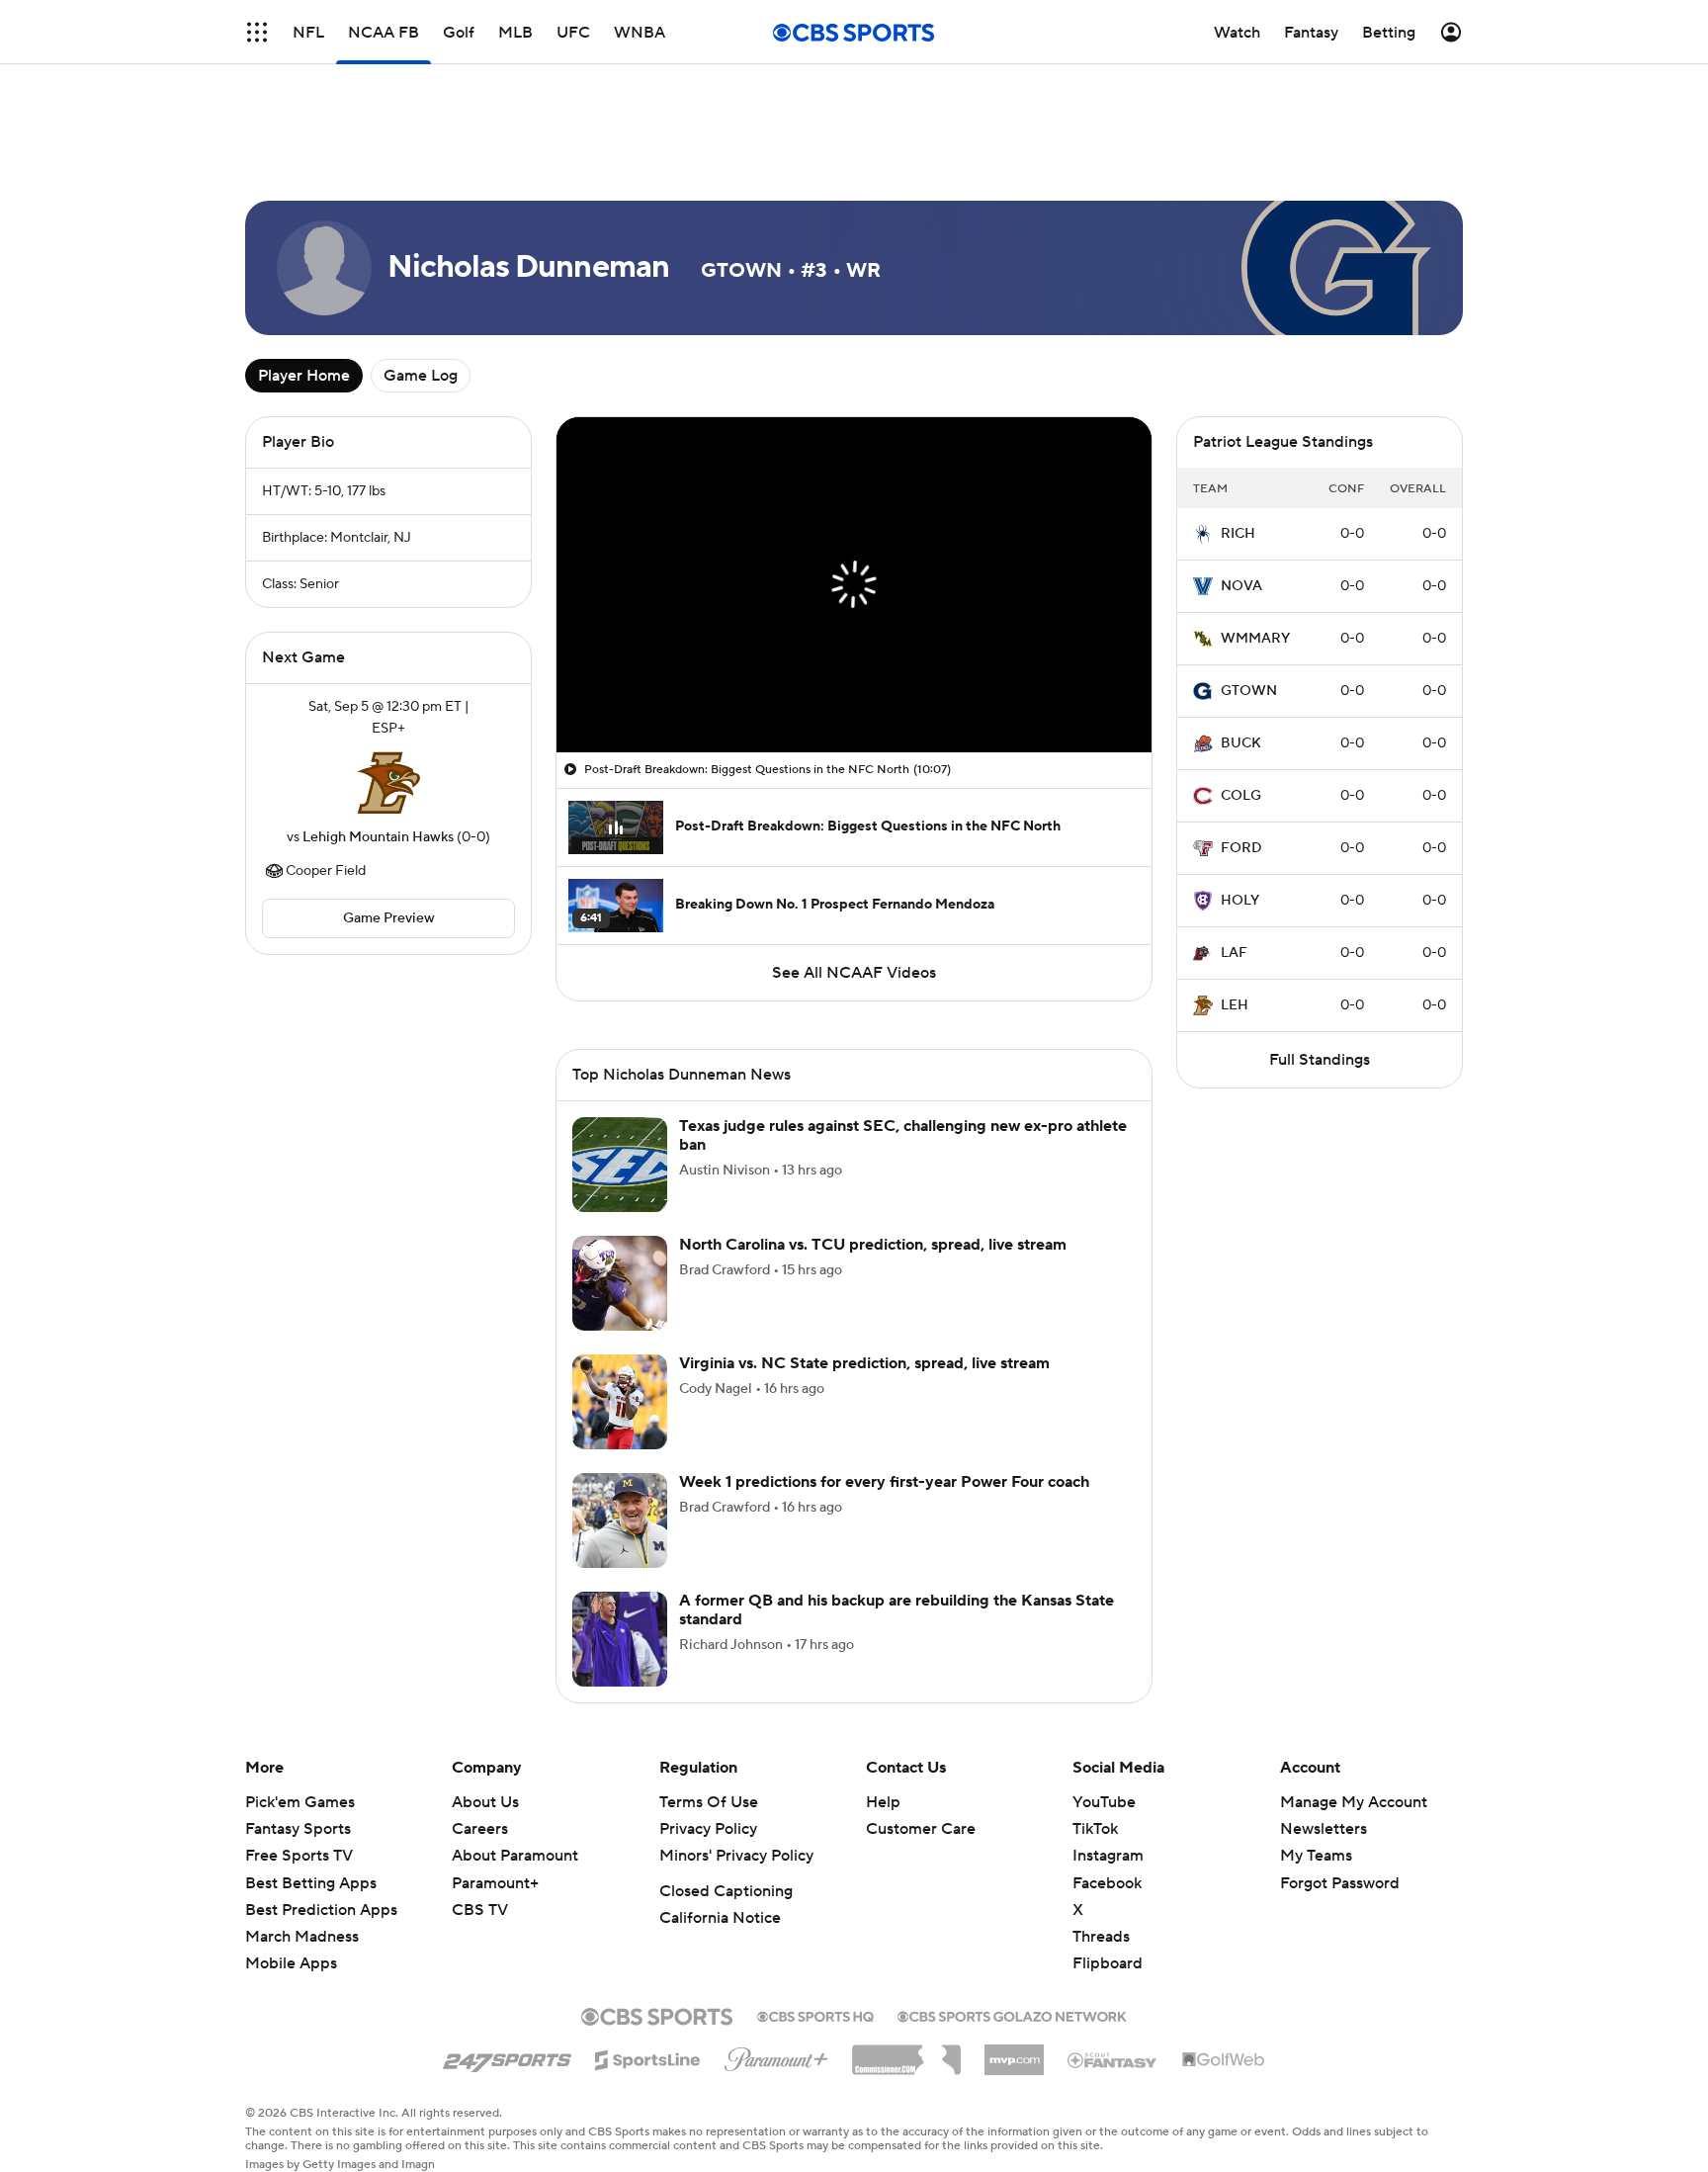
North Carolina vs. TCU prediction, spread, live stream (873, 1245)
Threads (1101, 1937)
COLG (1241, 796)
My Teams (1316, 1856)
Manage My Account (1354, 1802)
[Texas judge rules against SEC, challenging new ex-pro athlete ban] (620, 1165)
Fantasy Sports (298, 1829)
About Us (485, 1802)
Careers (480, 1829)
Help (883, 1802)
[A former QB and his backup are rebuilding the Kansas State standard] (620, 1639)
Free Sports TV (299, 1856)
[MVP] (1014, 2052)
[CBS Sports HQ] (815, 2015)
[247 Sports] (507, 2056)
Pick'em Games (300, 1802)
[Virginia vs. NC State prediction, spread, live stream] (620, 1402)
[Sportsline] (648, 2057)
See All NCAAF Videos (854, 973)
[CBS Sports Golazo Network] (1012, 2015)
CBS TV (480, 1910)
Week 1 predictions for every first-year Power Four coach (884, 1482)
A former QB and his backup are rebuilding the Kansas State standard (897, 1610)
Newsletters (1324, 1829)
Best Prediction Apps (321, 1910)
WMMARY (1255, 639)
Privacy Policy (708, 1829)
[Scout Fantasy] (1113, 2059)
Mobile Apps (291, 1963)
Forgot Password (1340, 1883)
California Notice (720, 1918)
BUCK (1241, 743)
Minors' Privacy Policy (736, 1856)
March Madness (302, 1937)
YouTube (1104, 1802)
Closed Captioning (726, 1891)
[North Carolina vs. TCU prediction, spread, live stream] (620, 1283)
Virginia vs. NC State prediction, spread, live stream (864, 1363)
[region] (854, 585)
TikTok (1095, 1829)
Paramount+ (495, 1883)
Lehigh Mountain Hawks (378, 837)
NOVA (1241, 586)
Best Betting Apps (311, 1883)
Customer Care (921, 1829)
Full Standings (1320, 1060)
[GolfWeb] (1224, 2060)
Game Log (421, 376)
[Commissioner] (906, 2052)
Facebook (1107, 1883)
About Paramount (515, 1856)
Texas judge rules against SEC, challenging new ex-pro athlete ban (903, 1135)
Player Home (304, 376)
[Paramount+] (776, 2055)
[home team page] (388, 783)
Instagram (1108, 1856)
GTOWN (1249, 691)
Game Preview (389, 918)
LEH (1235, 1005)
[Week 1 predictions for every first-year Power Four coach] (620, 1520)
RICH (1238, 534)
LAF (1234, 953)
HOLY (1240, 901)
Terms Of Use (709, 1802)
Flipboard (1108, 1963)
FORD (1241, 848)
